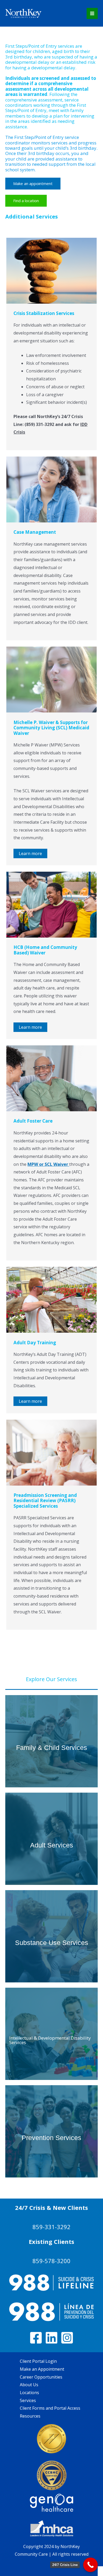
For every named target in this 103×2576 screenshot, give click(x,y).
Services (28, 2400)
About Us (29, 2385)
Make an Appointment (42, 2369)
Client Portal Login (38, 2361)
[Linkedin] (51, 2338)
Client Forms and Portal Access (50, 2408)
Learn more (30, 853)
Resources (30, 2416)
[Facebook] (36, 2338)
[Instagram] (67, 2338)
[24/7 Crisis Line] (90, 2565)
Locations (29, 2393)
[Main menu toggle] (92, 13)
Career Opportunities (41, 2377)
